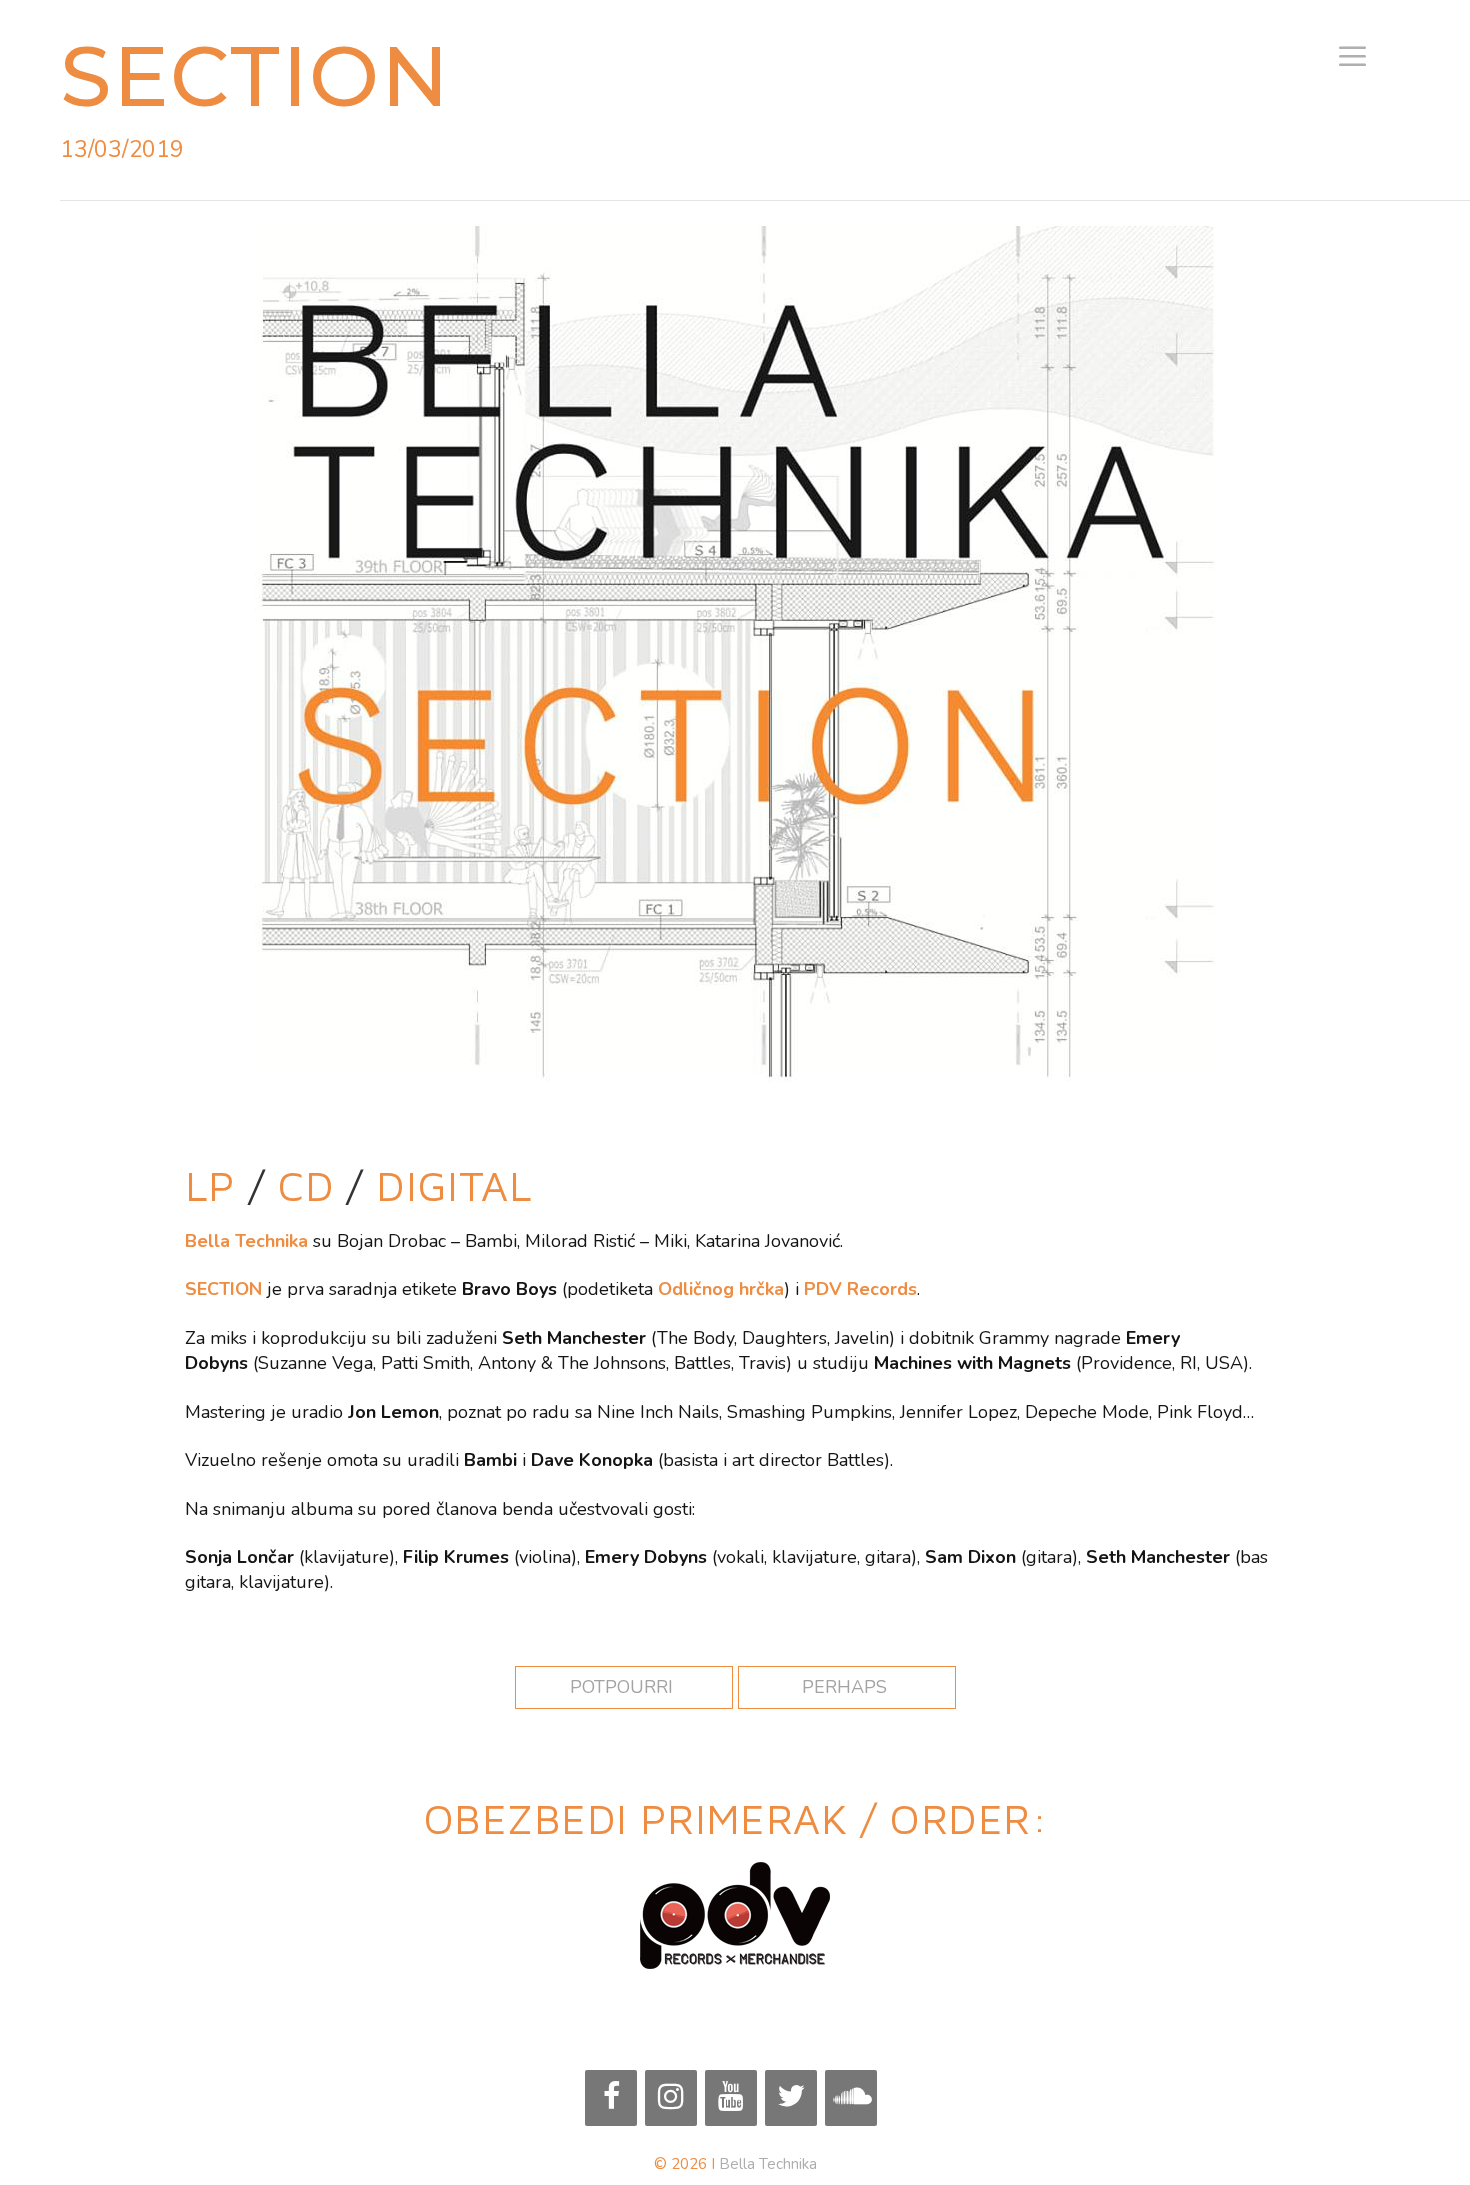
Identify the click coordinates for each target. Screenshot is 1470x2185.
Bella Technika (768, 2164)
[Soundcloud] (851, 2098)
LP (216, 1185)
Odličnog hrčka (721, 1289)
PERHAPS (847, 1687)
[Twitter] (791, 2098)
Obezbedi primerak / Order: (735, 1818)
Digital (454, 1185)
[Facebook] (611, 2098)
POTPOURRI (624, 1687)
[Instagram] (671, 2098)
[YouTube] (731, 2098)
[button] (1352, 57)
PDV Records (860, 1289)
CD (306, 1185)
